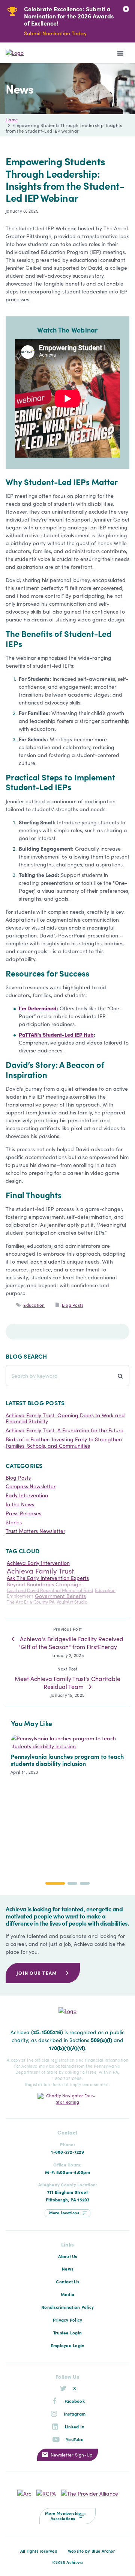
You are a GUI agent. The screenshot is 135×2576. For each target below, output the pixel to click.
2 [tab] (73, 1883)
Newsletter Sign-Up (72, 2454)
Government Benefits (60, 1596)
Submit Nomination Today (55, 33)
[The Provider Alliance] (90, 2493)
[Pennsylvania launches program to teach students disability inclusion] (67, 1799)
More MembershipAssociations (63, 2516)
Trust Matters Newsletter (35, 1531)
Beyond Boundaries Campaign (44, 1584)
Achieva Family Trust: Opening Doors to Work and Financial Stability (65, 1418)
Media (67, 2294)
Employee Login (68, 2345)
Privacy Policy (68, 2320)
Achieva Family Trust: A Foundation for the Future (64, 1430)
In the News (20, 1504)
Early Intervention (27, 1495)
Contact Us (67, 2281)
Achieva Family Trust (40, 1570)
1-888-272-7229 (67, 2152)
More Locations (64, 2212)
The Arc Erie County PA (31, 1602)
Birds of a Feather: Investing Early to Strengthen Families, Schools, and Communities (64, 1442)
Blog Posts (73, 1305)
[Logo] (32, 53)
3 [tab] (85, 1883)
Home (12, 119)
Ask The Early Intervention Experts (48, 1578)
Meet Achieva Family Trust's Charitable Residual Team (67, 1682)
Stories (14, 1522)
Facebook (75, 2401)
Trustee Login (67, 2333)
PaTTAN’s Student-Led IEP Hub (56, 1034)
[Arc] (24, 2493)
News (67, 2269)
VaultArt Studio (72, 1602)
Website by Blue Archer (91, 2551)
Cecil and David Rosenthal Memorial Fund (50, 1590)
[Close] (126, 9)
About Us (68, 2256)
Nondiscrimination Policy (67, 2307)
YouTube (75, 2439)
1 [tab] (55, 1883)
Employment (20, 1596)
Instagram (75, 2414)
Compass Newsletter (31, 1486)
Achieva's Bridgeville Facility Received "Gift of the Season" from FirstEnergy (71, 1643)
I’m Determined (38, 1008)
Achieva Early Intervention (38, 1563)
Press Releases (23, 1513)
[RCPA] (46, 2493)
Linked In (75, 2426)
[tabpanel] (62, 21)
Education (34, 1305)
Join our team (37, 1973)
